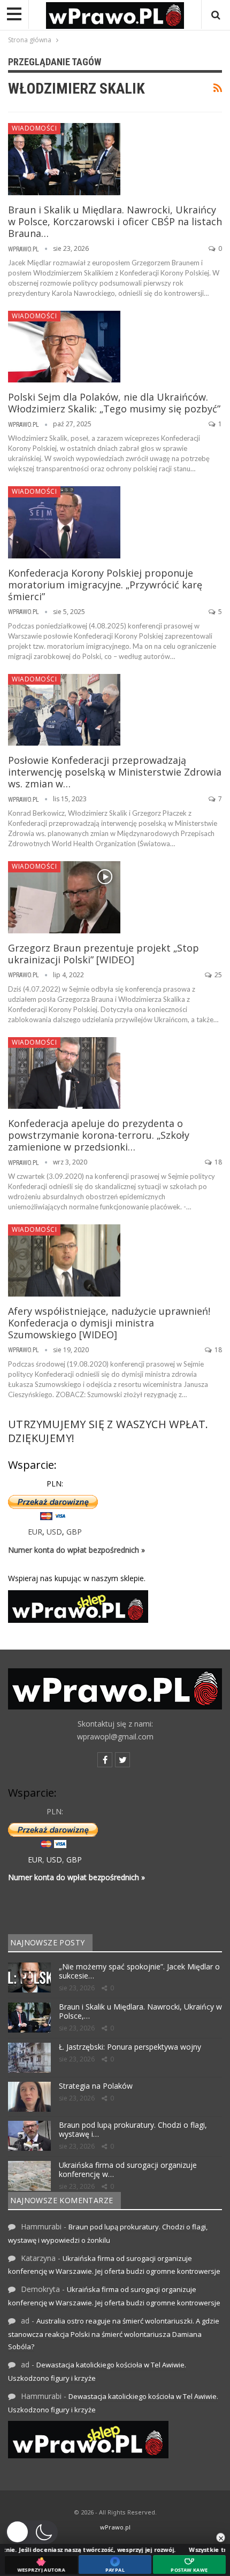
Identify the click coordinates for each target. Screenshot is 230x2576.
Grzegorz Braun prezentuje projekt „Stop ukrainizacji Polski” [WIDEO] (103, 954)
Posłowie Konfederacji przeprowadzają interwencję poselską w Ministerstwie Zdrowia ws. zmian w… (115, 772)
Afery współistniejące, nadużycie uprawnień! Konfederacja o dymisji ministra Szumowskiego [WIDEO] (109, 1323)
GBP (74, 1532)
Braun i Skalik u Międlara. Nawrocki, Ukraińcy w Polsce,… (140, 2011)
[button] (32, 2532)
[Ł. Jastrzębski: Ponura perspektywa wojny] (29, 2058)
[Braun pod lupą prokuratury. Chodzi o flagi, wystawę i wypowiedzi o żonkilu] (29, 2136)
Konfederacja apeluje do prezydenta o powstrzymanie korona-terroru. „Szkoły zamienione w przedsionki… (99, 1135)
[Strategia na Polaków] (29, 2097)
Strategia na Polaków (96, 2086)
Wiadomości (34, 128)
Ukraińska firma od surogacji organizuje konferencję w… (128, 2169)
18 (217, 1162)
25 (217, 975)
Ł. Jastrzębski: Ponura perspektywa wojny (130, 2047)
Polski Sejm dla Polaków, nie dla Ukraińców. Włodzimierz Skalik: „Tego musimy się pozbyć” (114, 403)
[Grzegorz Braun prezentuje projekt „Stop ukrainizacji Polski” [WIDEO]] (64, 897)
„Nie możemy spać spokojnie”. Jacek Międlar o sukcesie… (139, 1971)
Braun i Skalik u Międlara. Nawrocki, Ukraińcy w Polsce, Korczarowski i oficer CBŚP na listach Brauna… (115, 221)
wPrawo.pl (115, 2527)
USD (54, 1532)
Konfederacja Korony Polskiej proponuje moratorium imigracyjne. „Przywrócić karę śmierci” (105, 585)
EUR (35, 1532)
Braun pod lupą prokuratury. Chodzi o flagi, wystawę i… (133, 2129)
